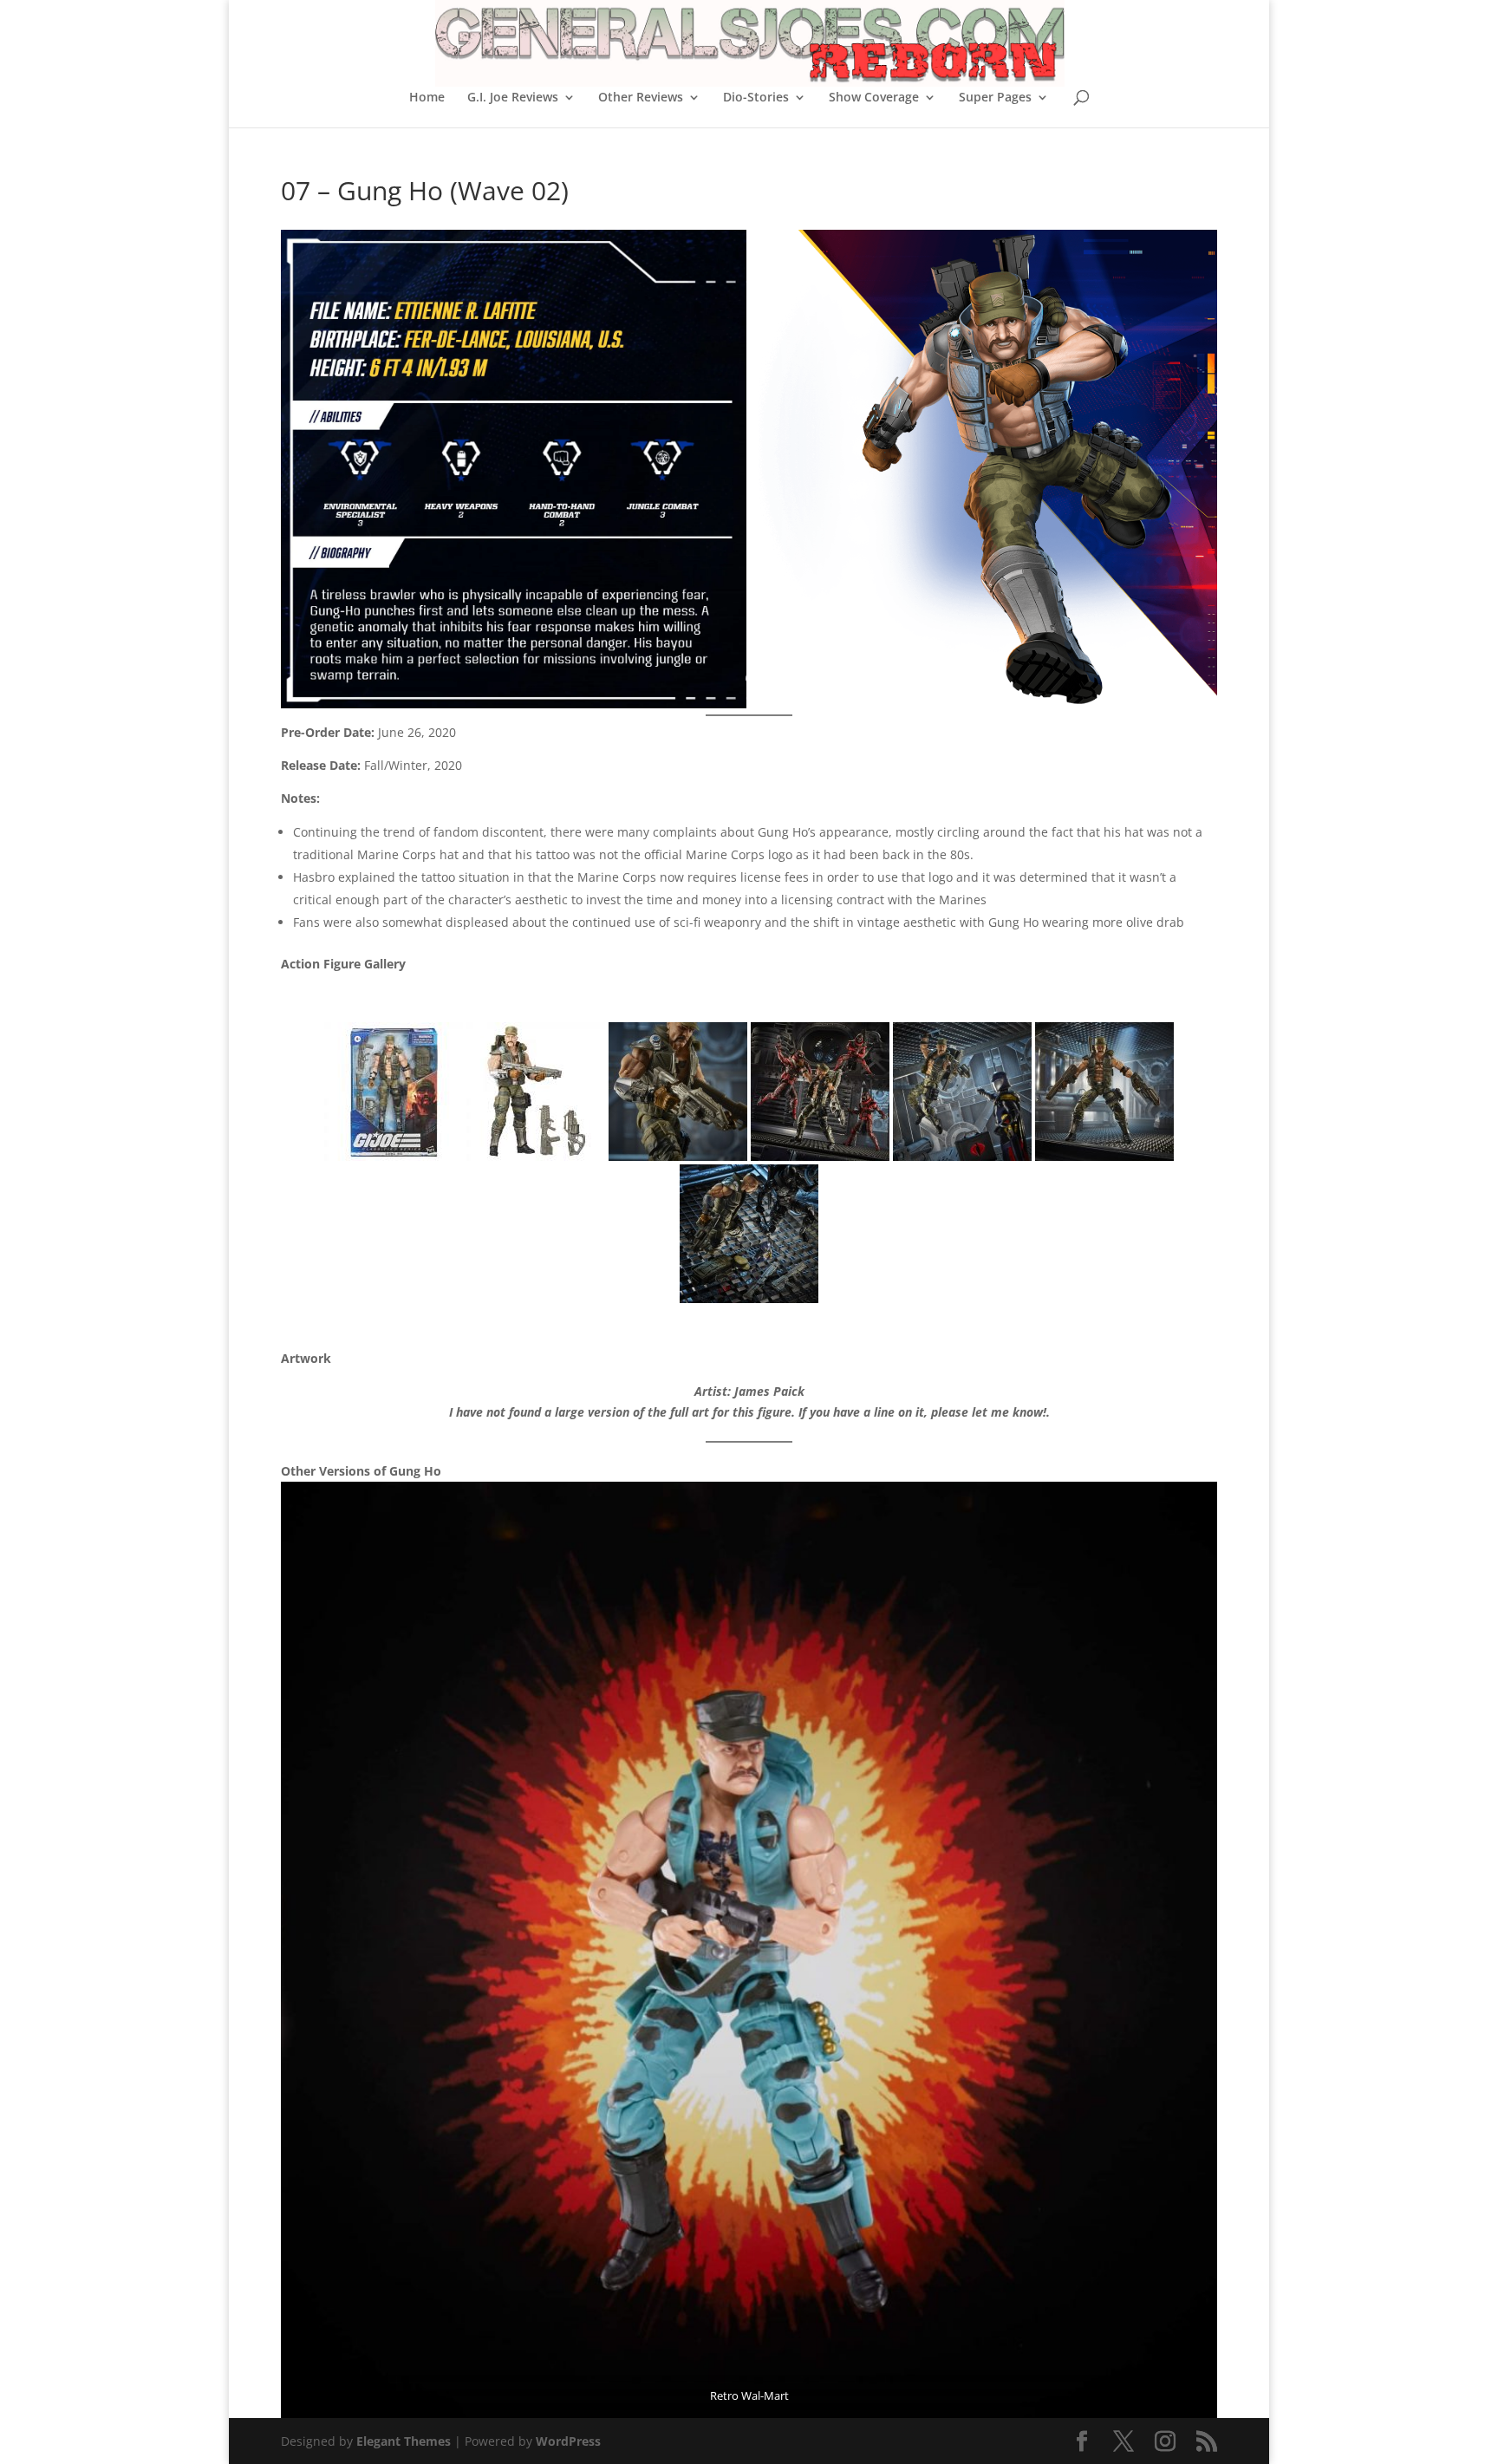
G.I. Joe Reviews (513, 98)
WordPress (568, 2441)
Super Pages (995, 98)
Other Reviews (641, 98)
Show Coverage (874, 98)
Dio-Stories (756, 98)
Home (427, 98)
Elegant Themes (404, 2441)
